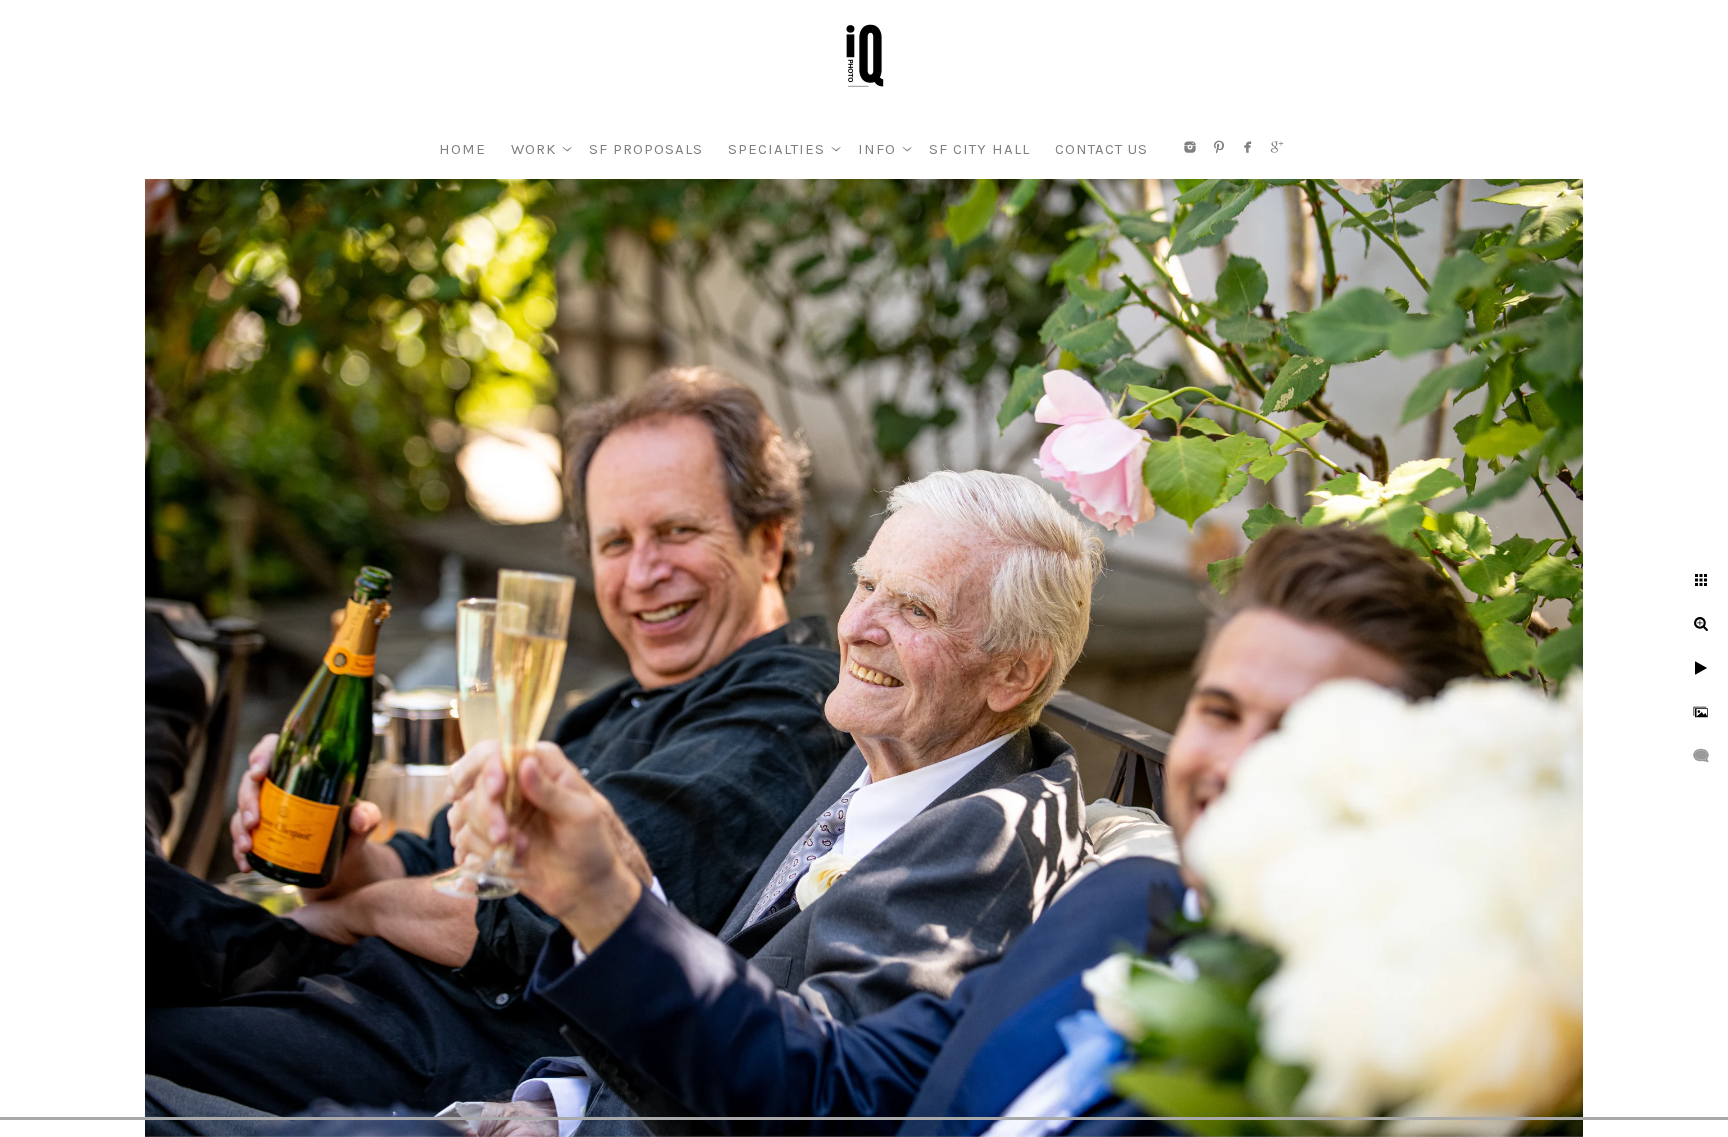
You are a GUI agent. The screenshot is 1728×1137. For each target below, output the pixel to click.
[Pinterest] (1219, 147)
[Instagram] (1190, 147)
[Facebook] (1248, 147)
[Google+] (1277, 147)
